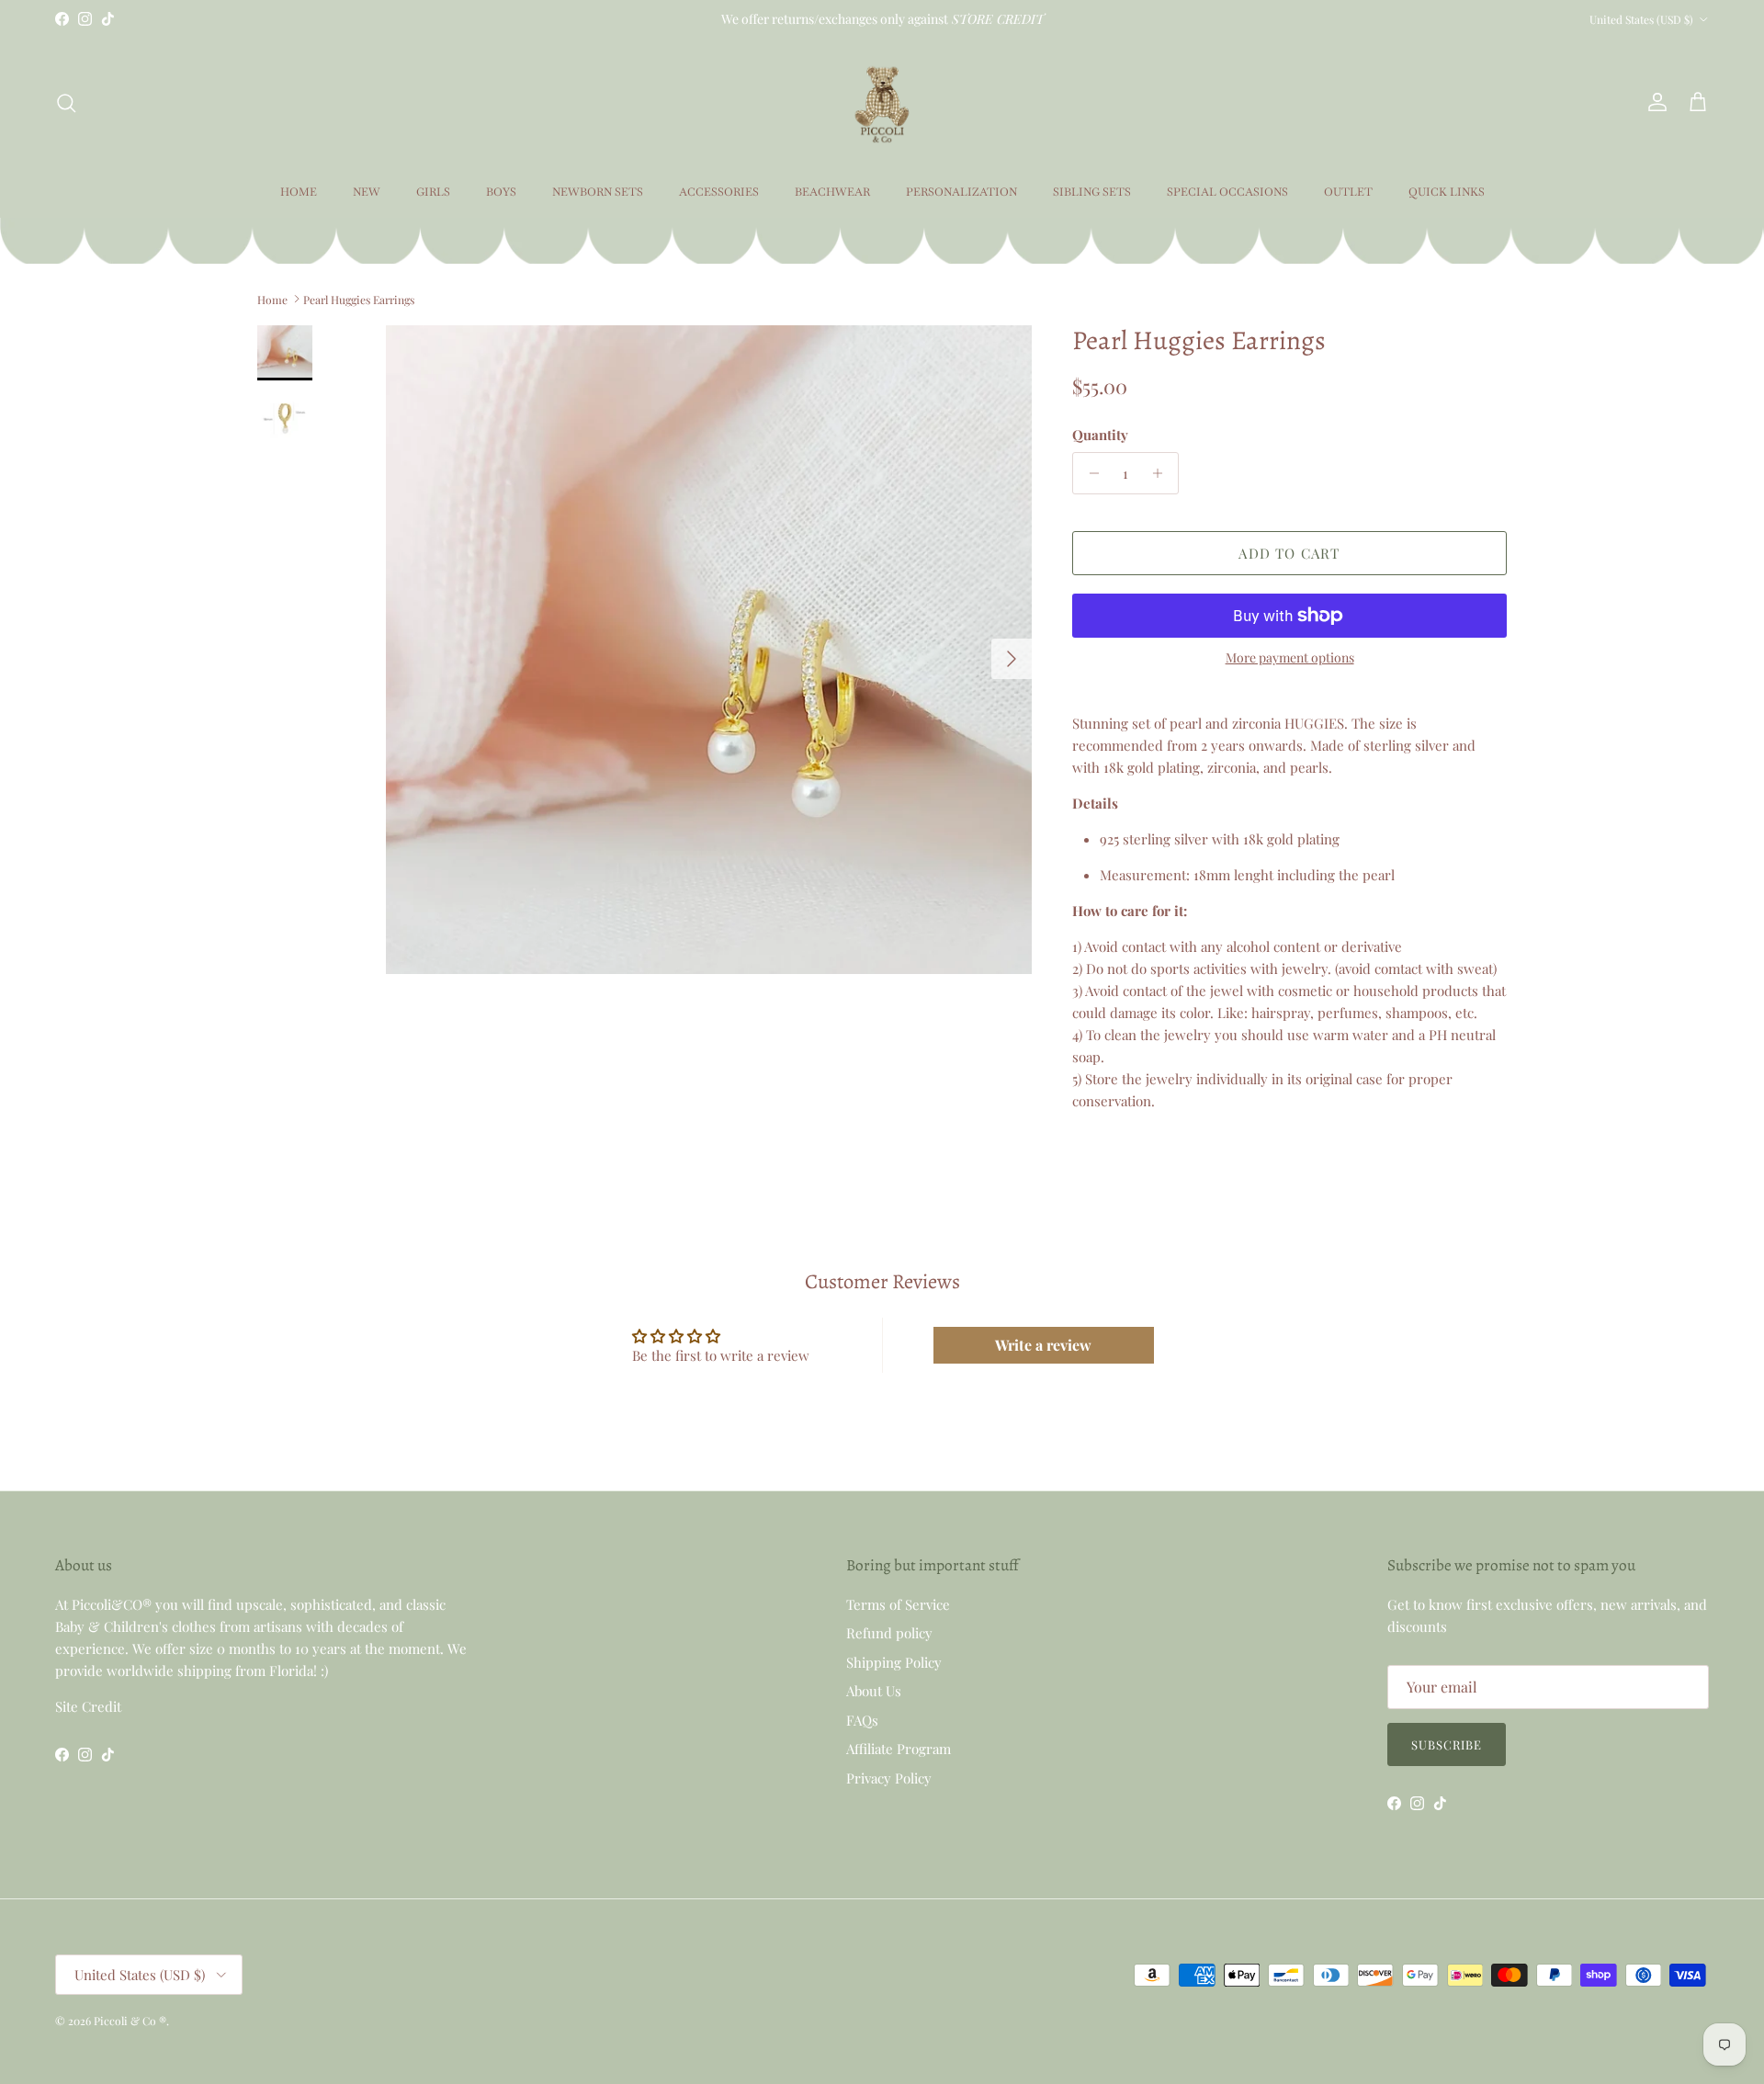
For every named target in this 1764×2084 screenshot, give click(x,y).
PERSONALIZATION (961, 192)
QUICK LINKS (1447, 192)
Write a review (1043, 1345)
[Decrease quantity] (1089, 473)
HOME (299, 192)
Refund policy (889, 1633)
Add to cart (1289, 553)
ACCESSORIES (719, 192)
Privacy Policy (889, 1778)
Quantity (1100, 435)
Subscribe (1447, 1744)
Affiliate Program (899, 1749)
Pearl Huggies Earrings (359, 299)
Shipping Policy (894, 1662)
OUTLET (1348, 192)
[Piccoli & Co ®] (882, 102)
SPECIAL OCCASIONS (1227, 192)
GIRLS (433, 192)
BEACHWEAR (832, 192)
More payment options (1290, 658)
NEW (367, 192)
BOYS (501, 192)
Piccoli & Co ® (130, 2021)
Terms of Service (898, 1604)
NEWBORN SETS (598, 192)
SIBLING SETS (1092, 192)
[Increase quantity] (1162, 473)
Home (272, 299)
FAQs (862, 1720)
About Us (874, 1691)
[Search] (66, 103)
